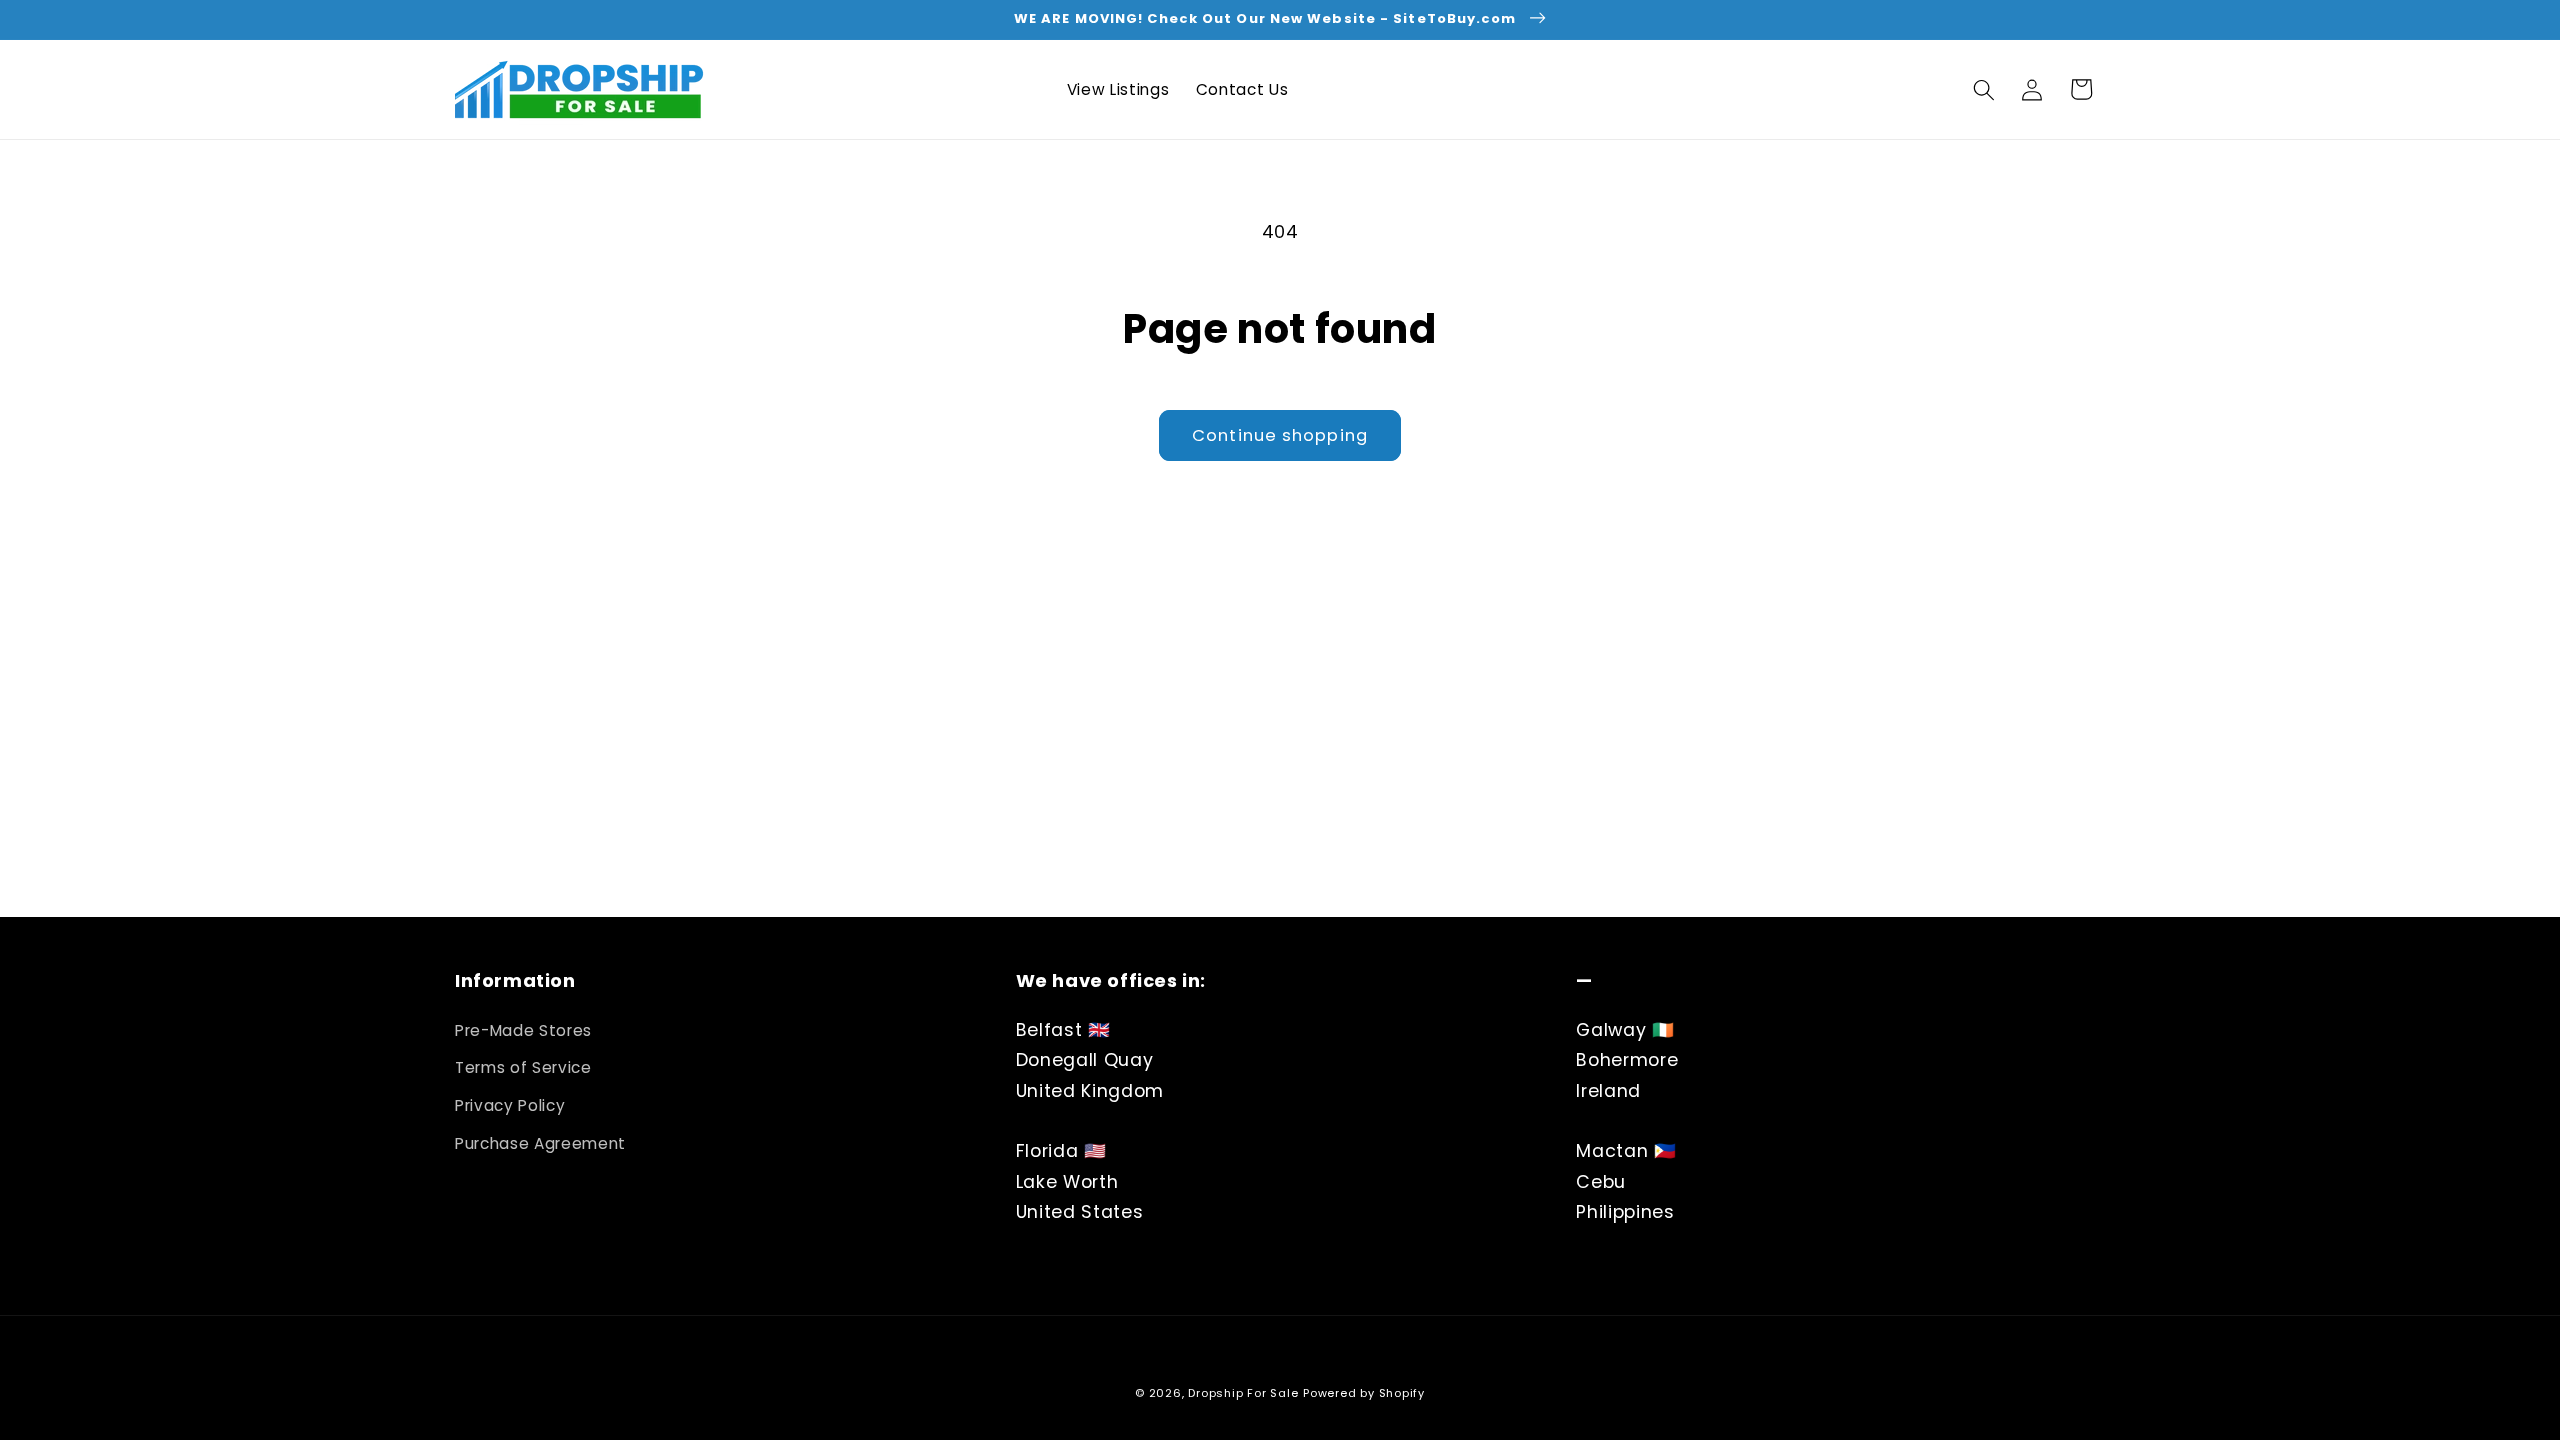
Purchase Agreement (540, 1143)
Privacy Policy (510, 1105)
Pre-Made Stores (523, 1030)
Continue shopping (1280, 435)
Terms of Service (523, 1067)
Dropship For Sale (1243, 1393)
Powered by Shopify (1364, 1393)
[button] (1984, 89)
